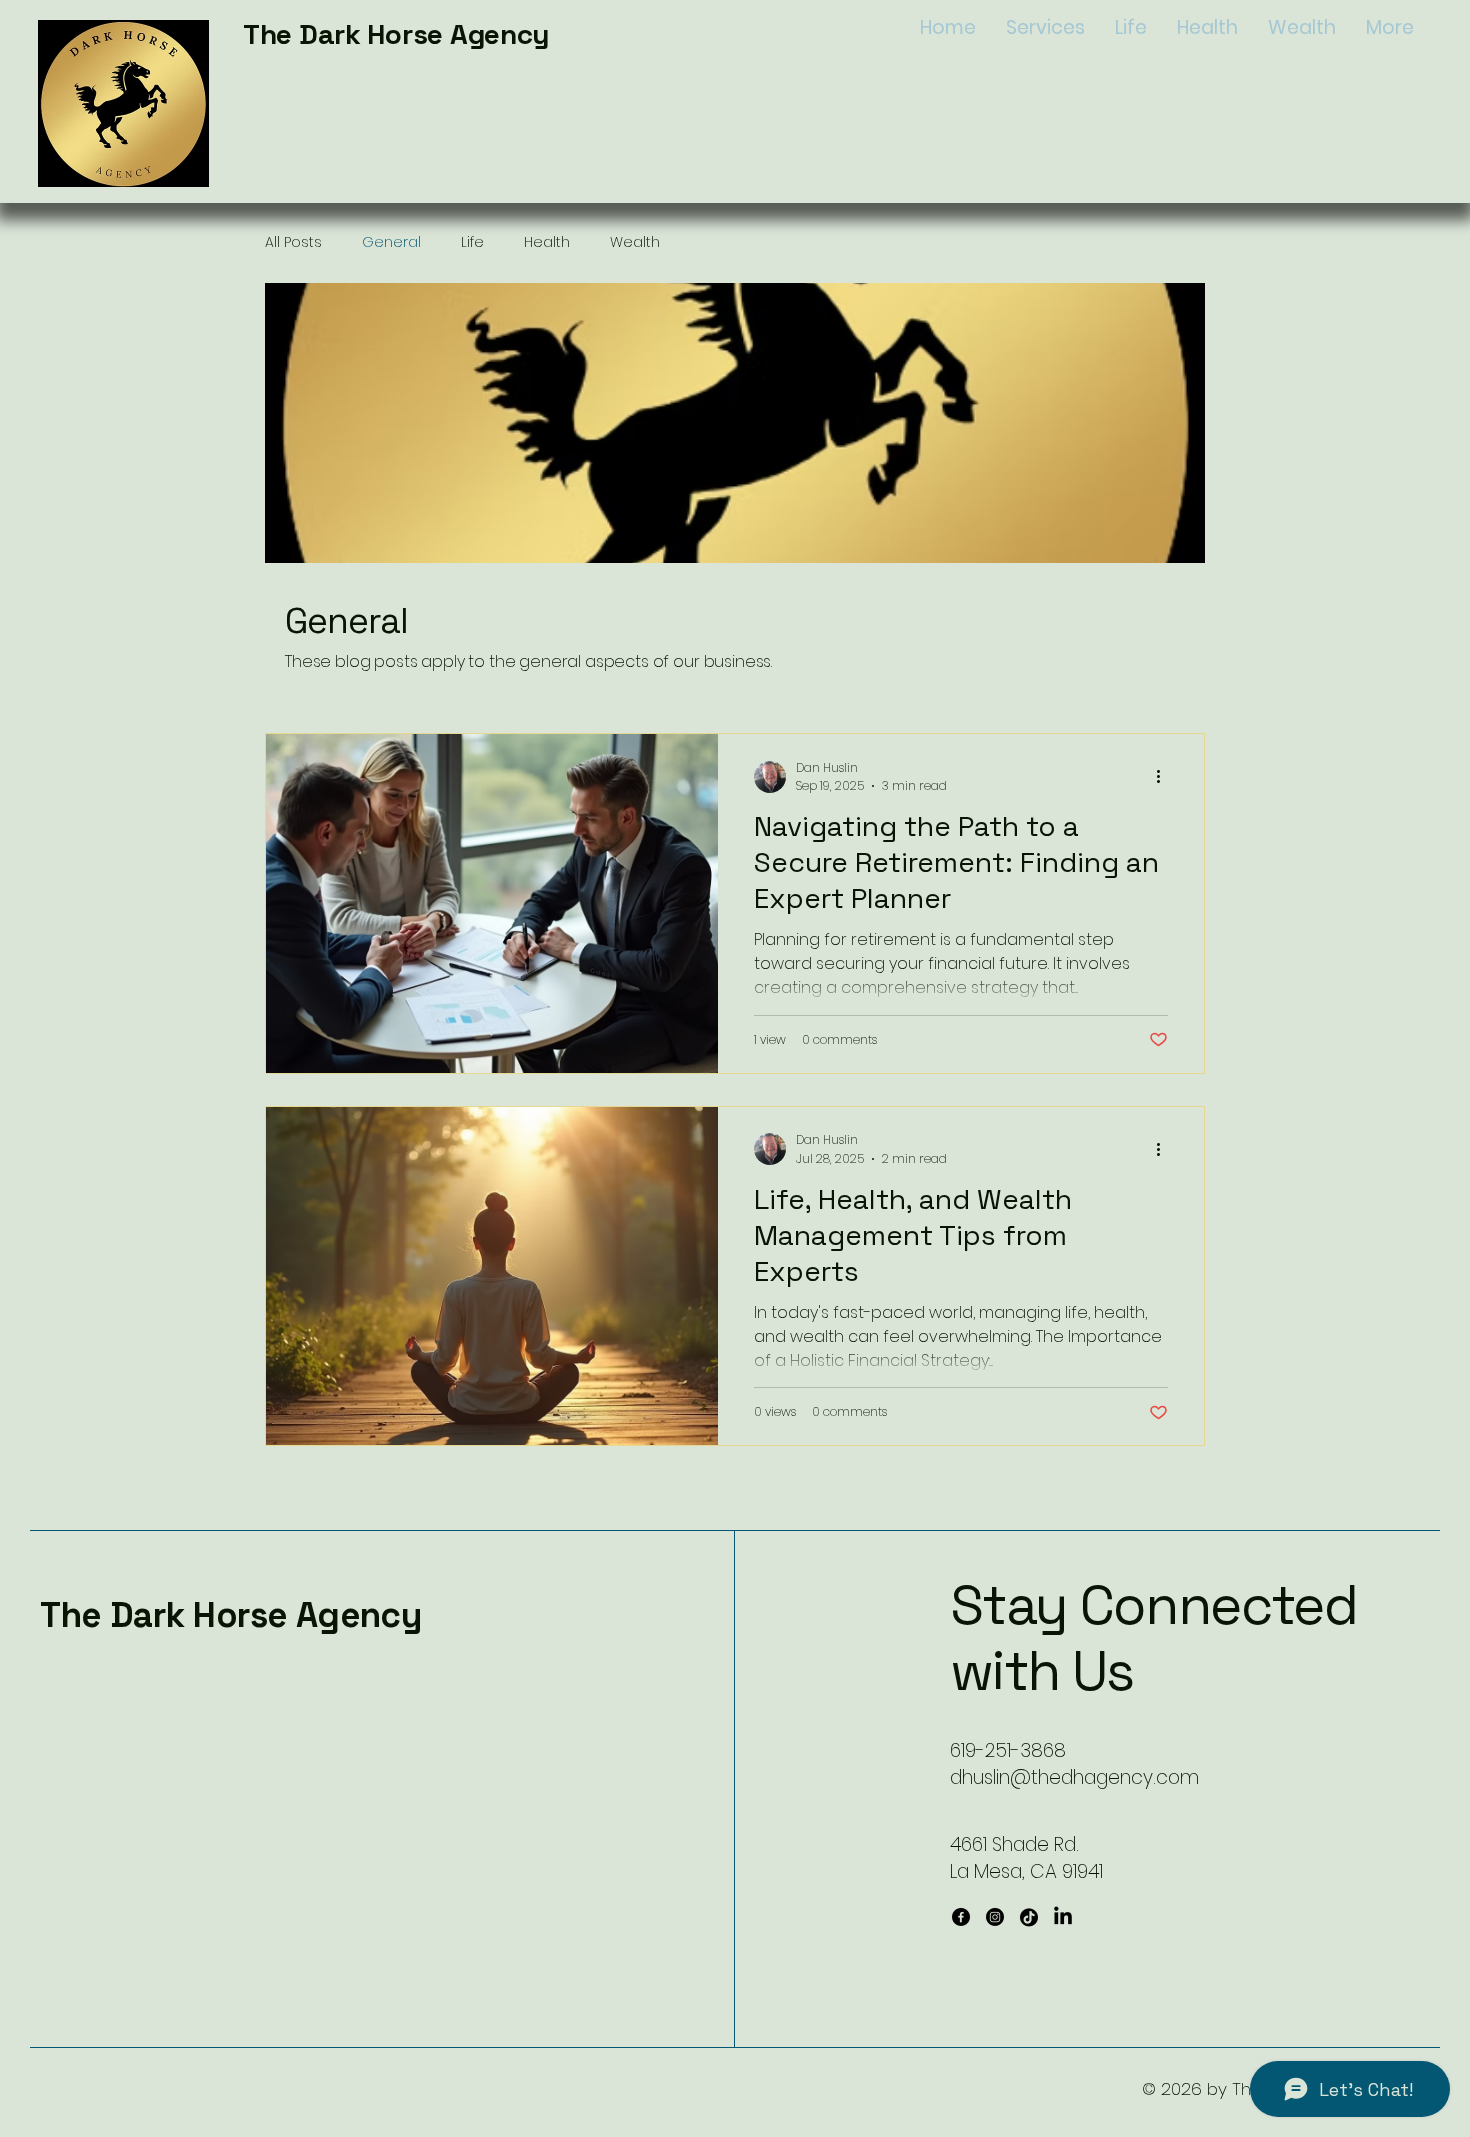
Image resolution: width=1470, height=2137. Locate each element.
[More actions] (1165, 777)
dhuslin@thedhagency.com (1074, 1777)
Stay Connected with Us (1153, 1638)
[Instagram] (995, 1917)
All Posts (293, 242)
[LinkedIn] (1063, 1917)
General (391, 242)
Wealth (635, 242)
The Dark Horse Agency (396, 34)
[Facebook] (961, 1917)
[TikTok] (1029, 1917)
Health (547, 242)
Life (472, 242)
